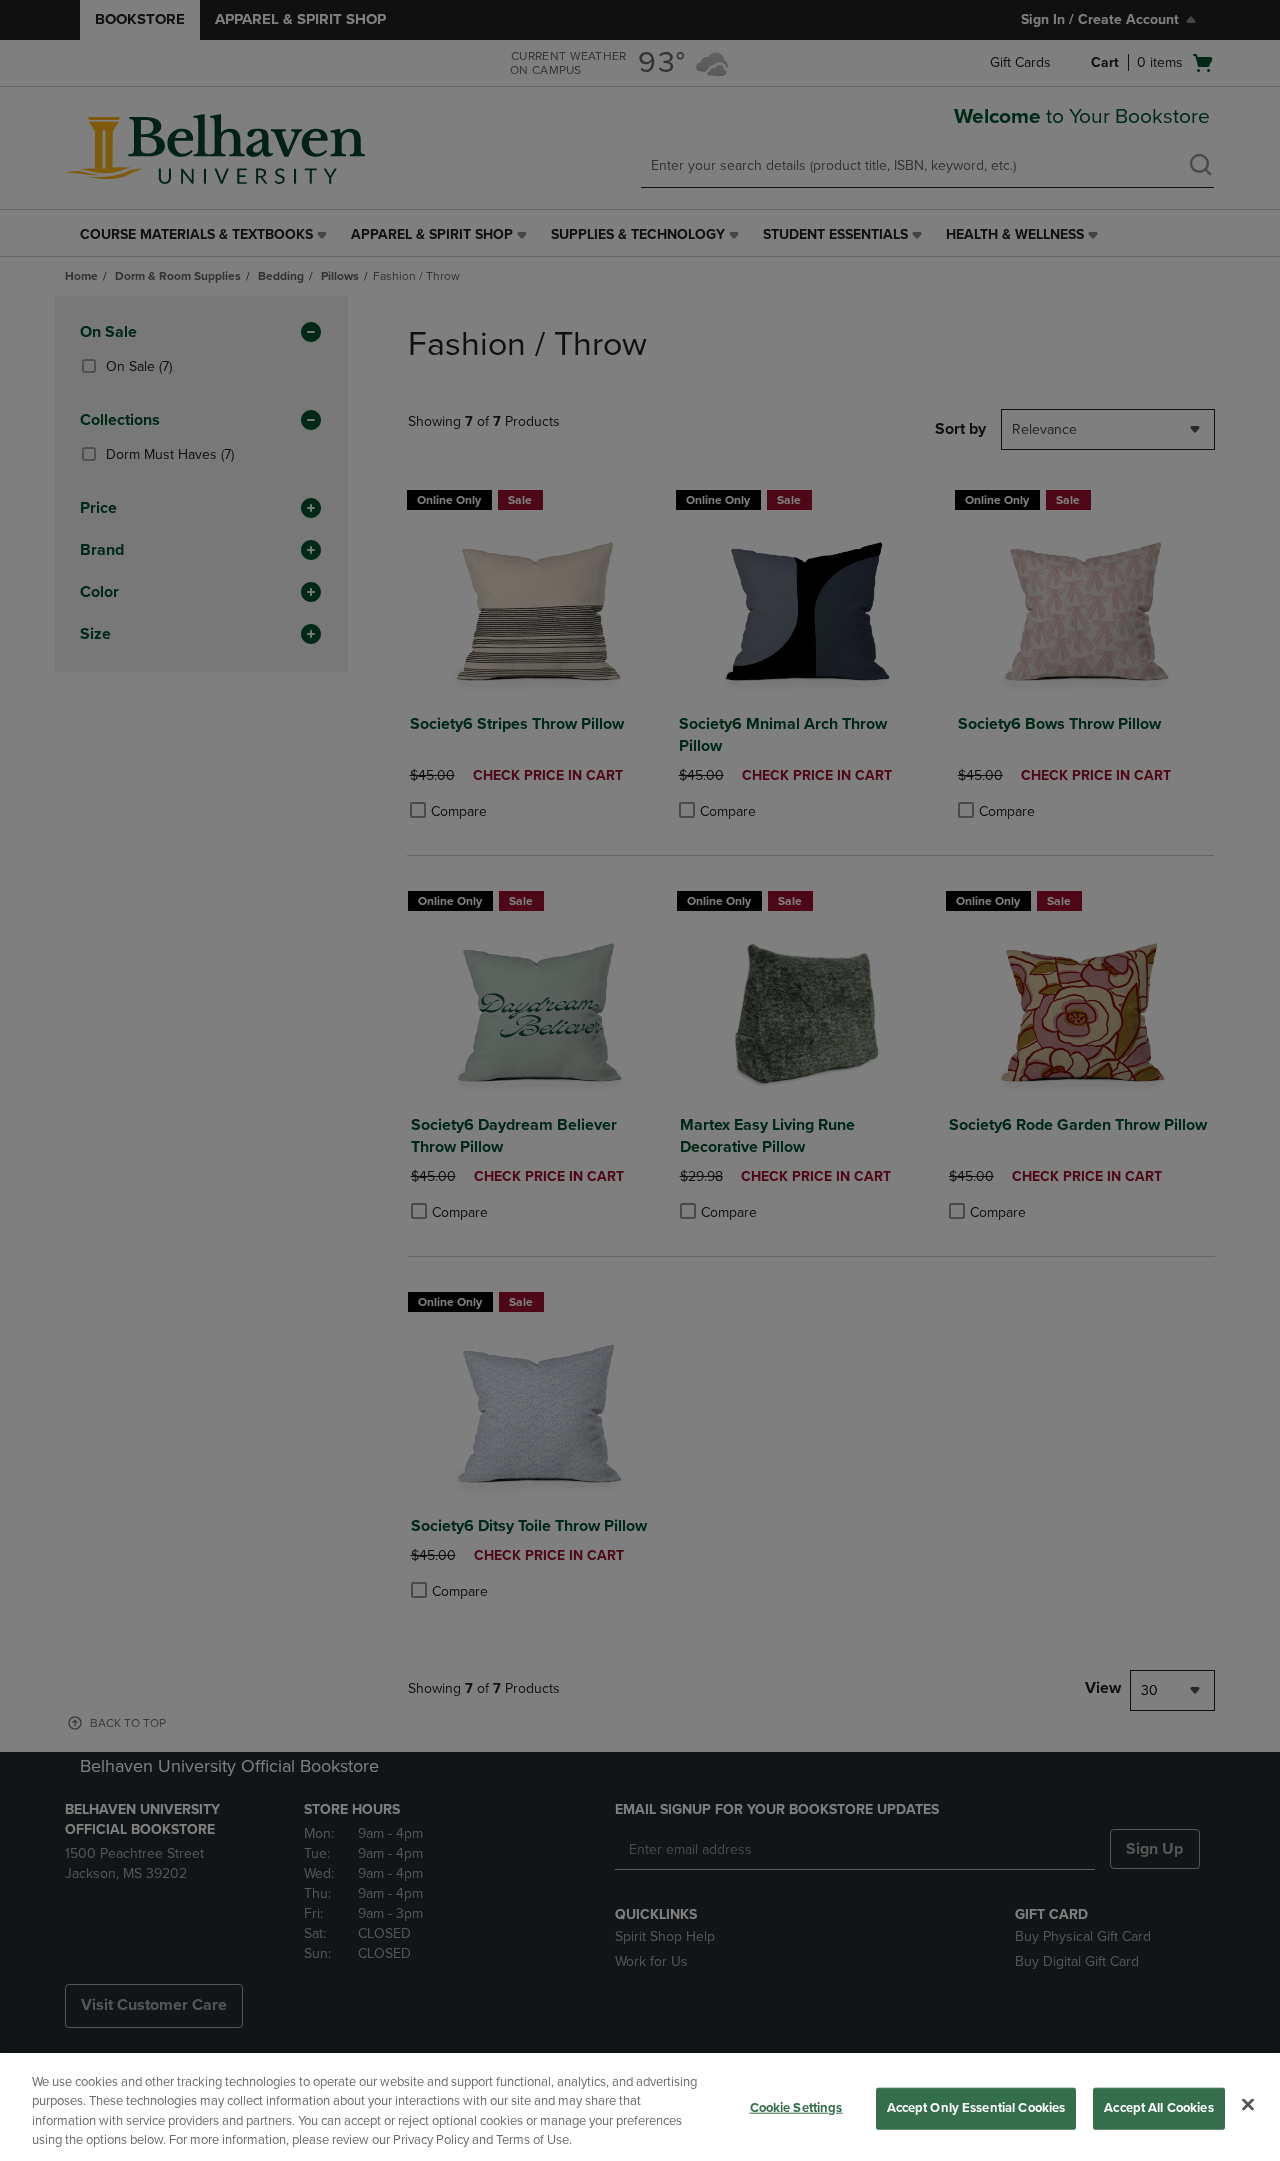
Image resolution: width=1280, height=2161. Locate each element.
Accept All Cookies (1158, 2108)
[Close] (1248, 2104)
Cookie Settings (796, 2108)
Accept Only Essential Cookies (976, 2108)
